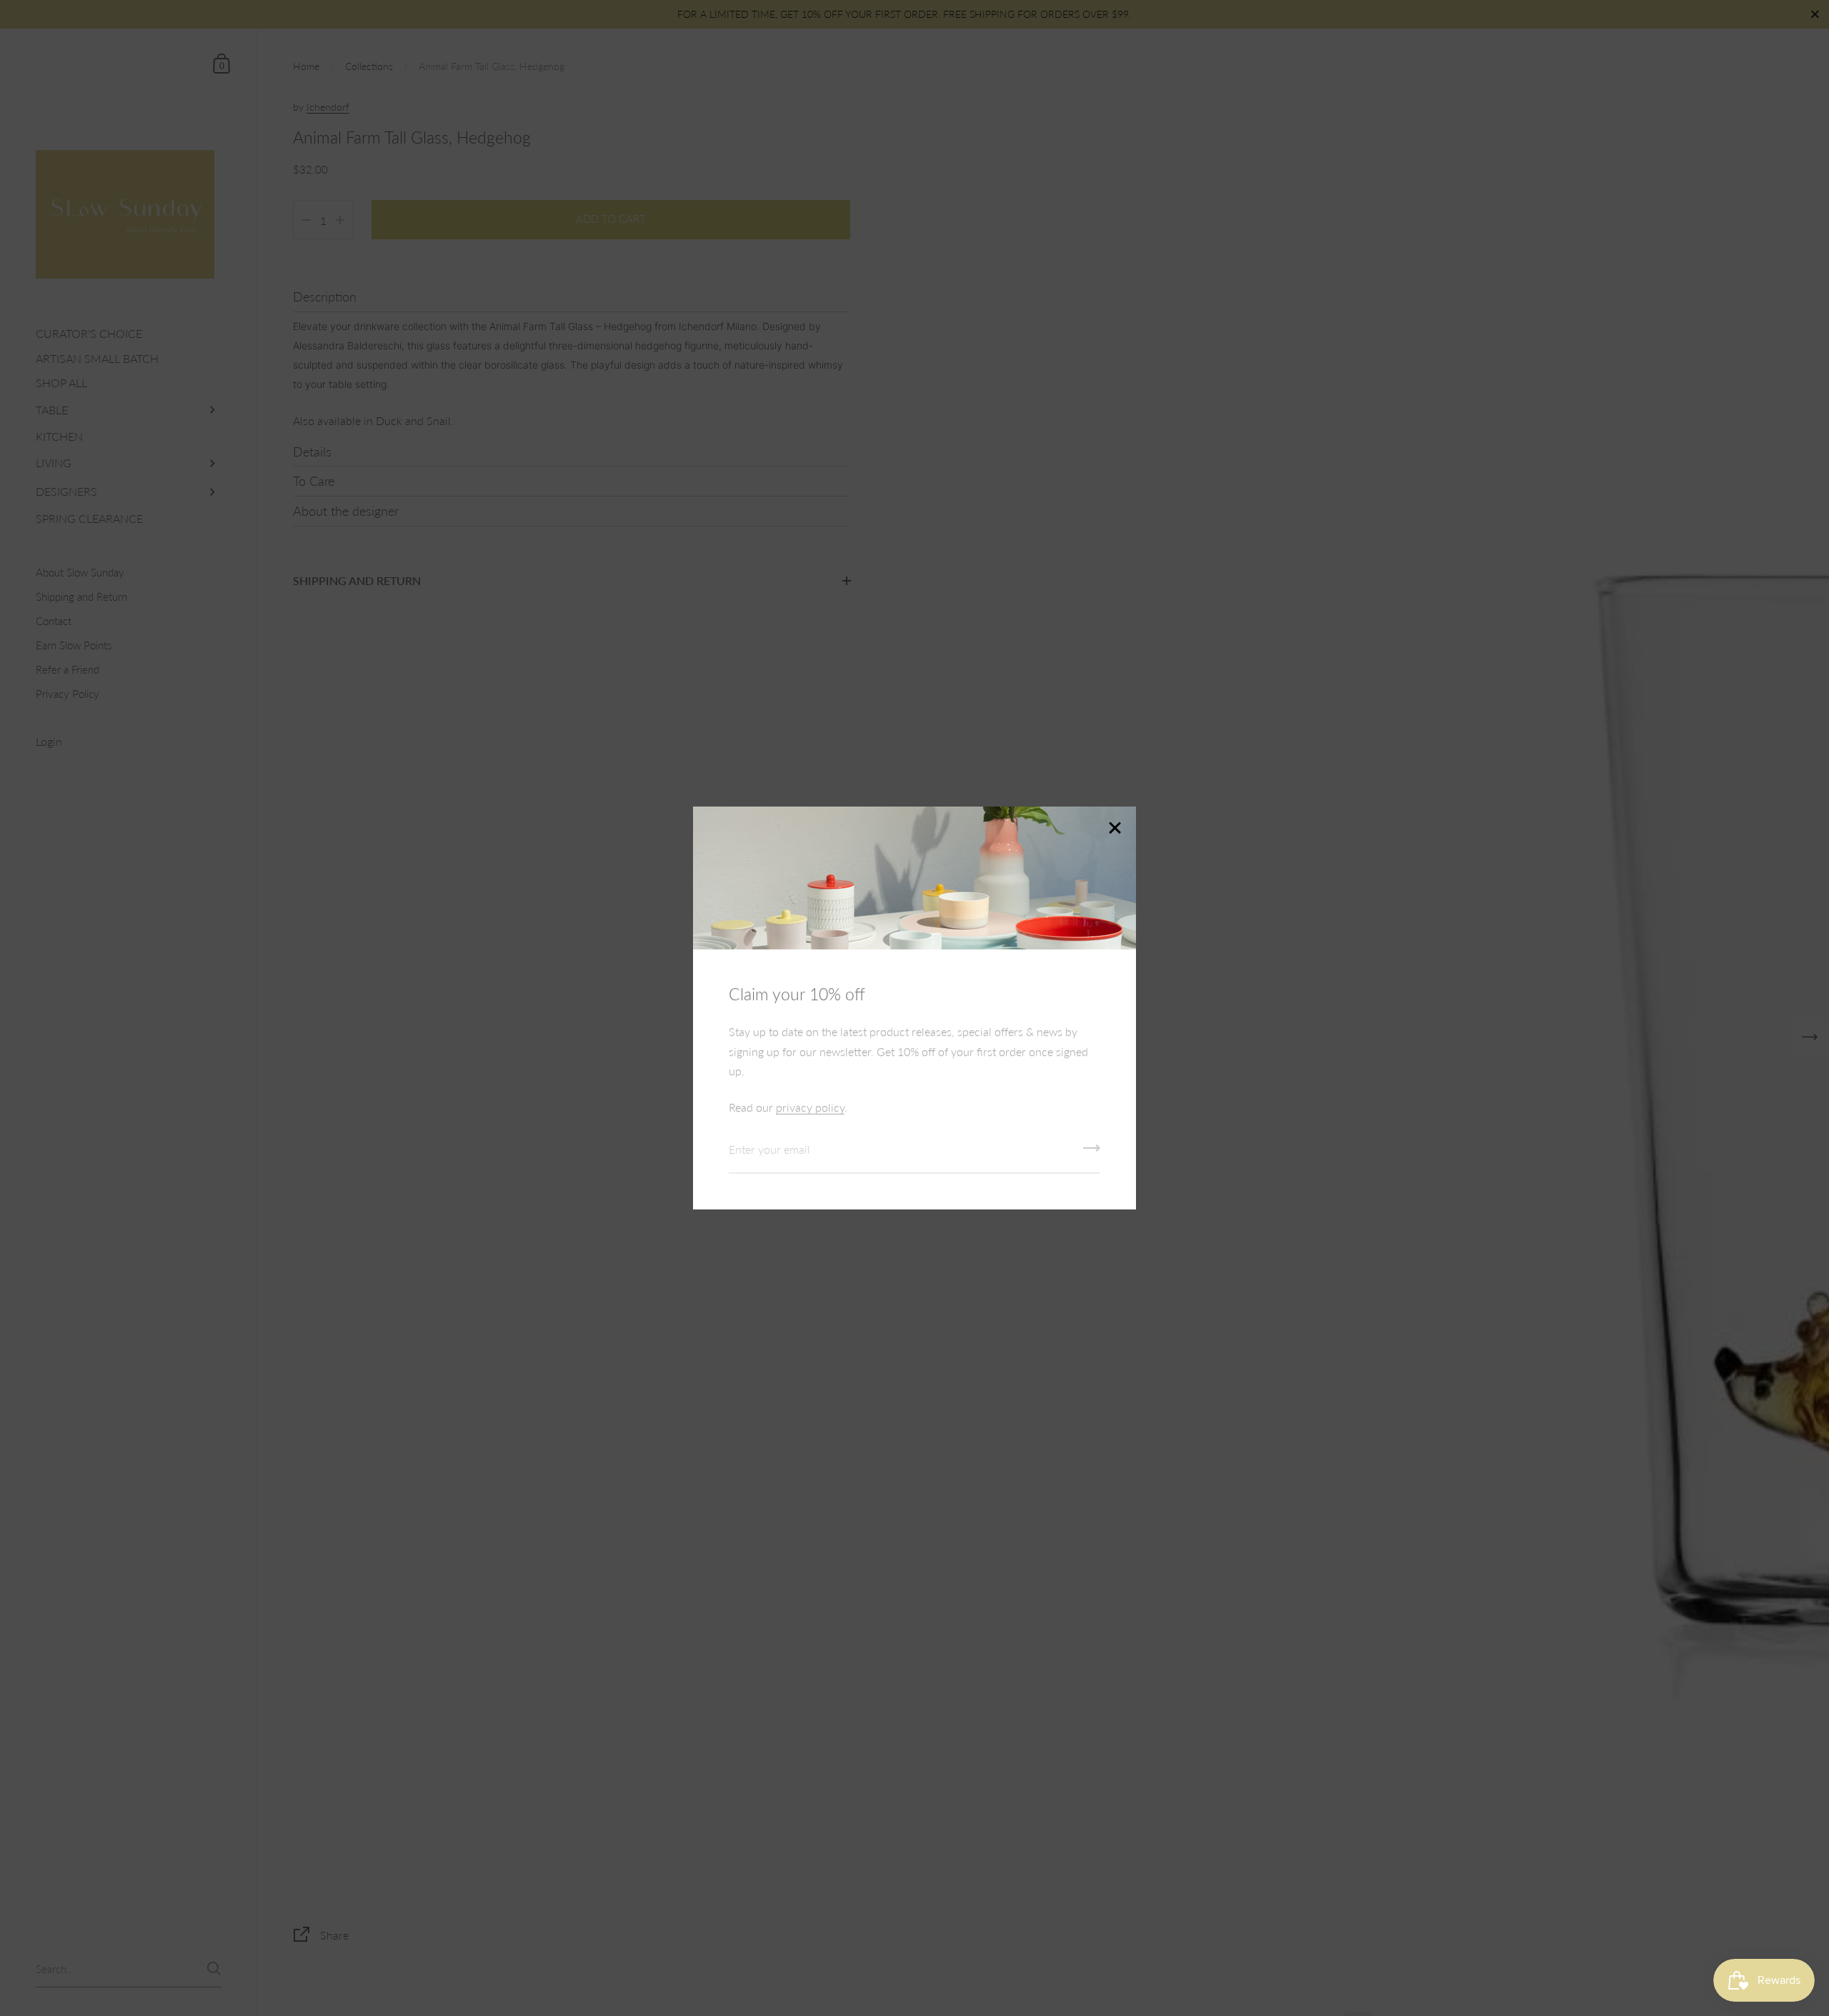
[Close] (1115, 829)
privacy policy (810, 1107)
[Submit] (1092, 1153)
